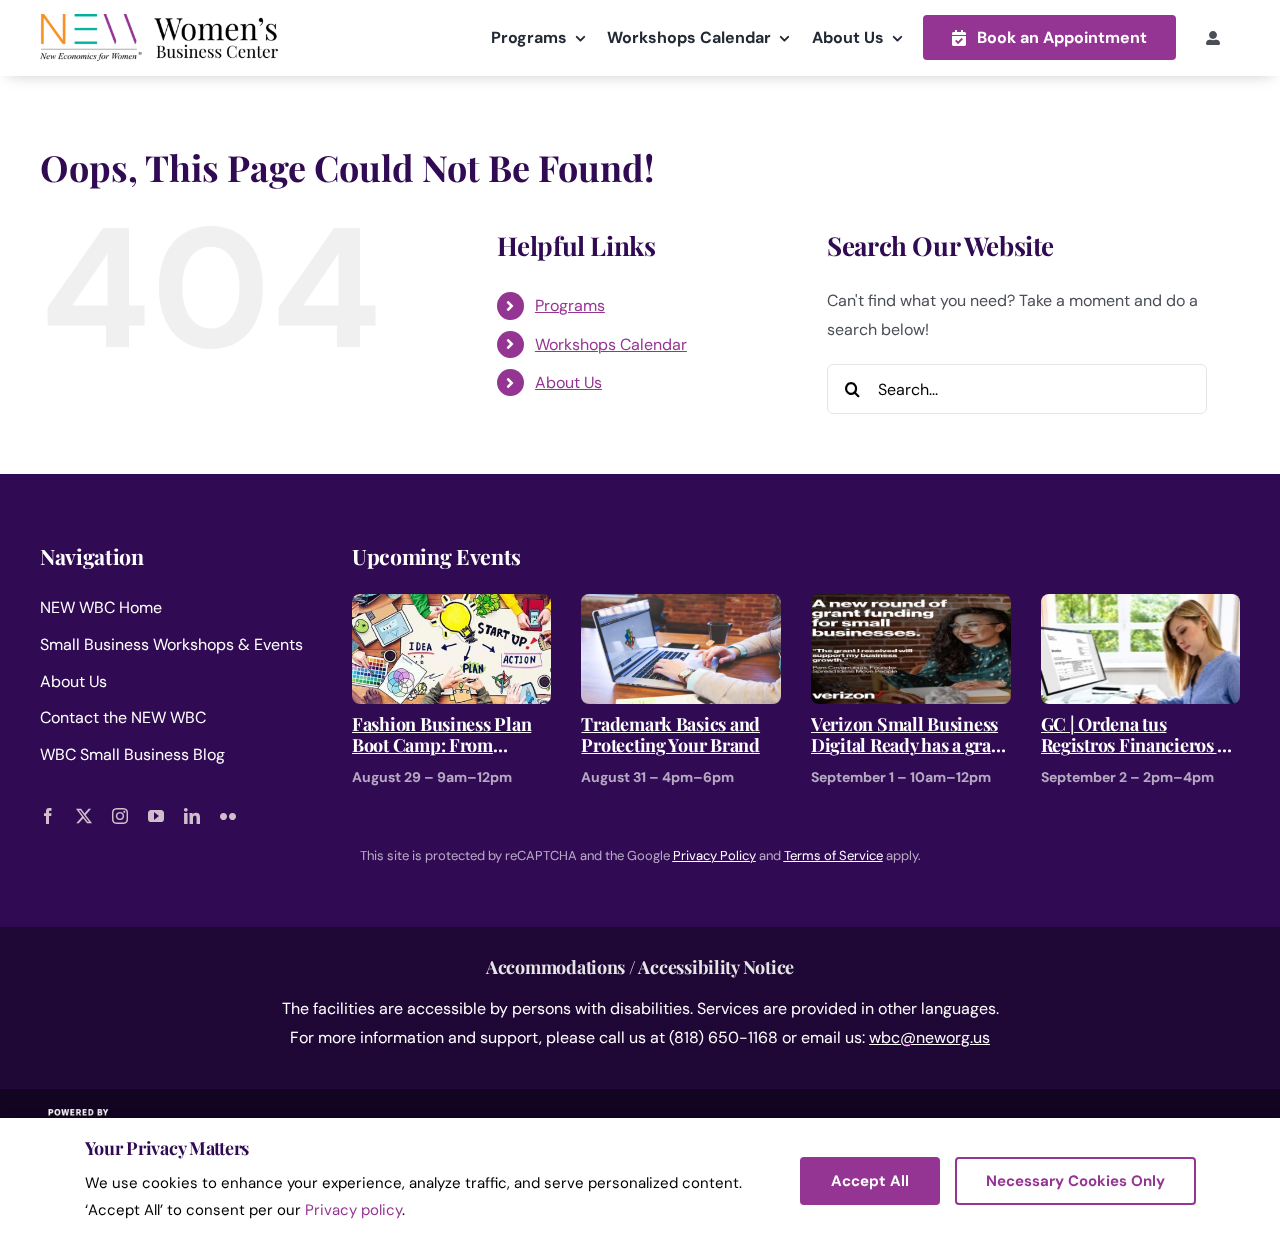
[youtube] (156, 816)
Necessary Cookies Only (1075, 1181)
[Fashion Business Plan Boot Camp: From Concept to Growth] (452, 607)
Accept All (870, 1181)
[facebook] (48, 816)
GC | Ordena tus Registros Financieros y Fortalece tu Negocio (1133, 735)
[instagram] (120, 816)
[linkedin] (192, 816)
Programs (570, 305)
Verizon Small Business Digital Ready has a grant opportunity (909, 735)
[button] (1049, 37)
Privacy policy (353, 1210)
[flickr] (228, 816)
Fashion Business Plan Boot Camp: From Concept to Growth (441, 735)
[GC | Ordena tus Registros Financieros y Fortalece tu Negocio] (1141, 607)
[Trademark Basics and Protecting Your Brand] (681, 607)
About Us (568, 382)
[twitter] (84, 816)
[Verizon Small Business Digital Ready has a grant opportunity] (911, 607)
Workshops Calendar (611, 344)
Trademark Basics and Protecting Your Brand (670, 735)
